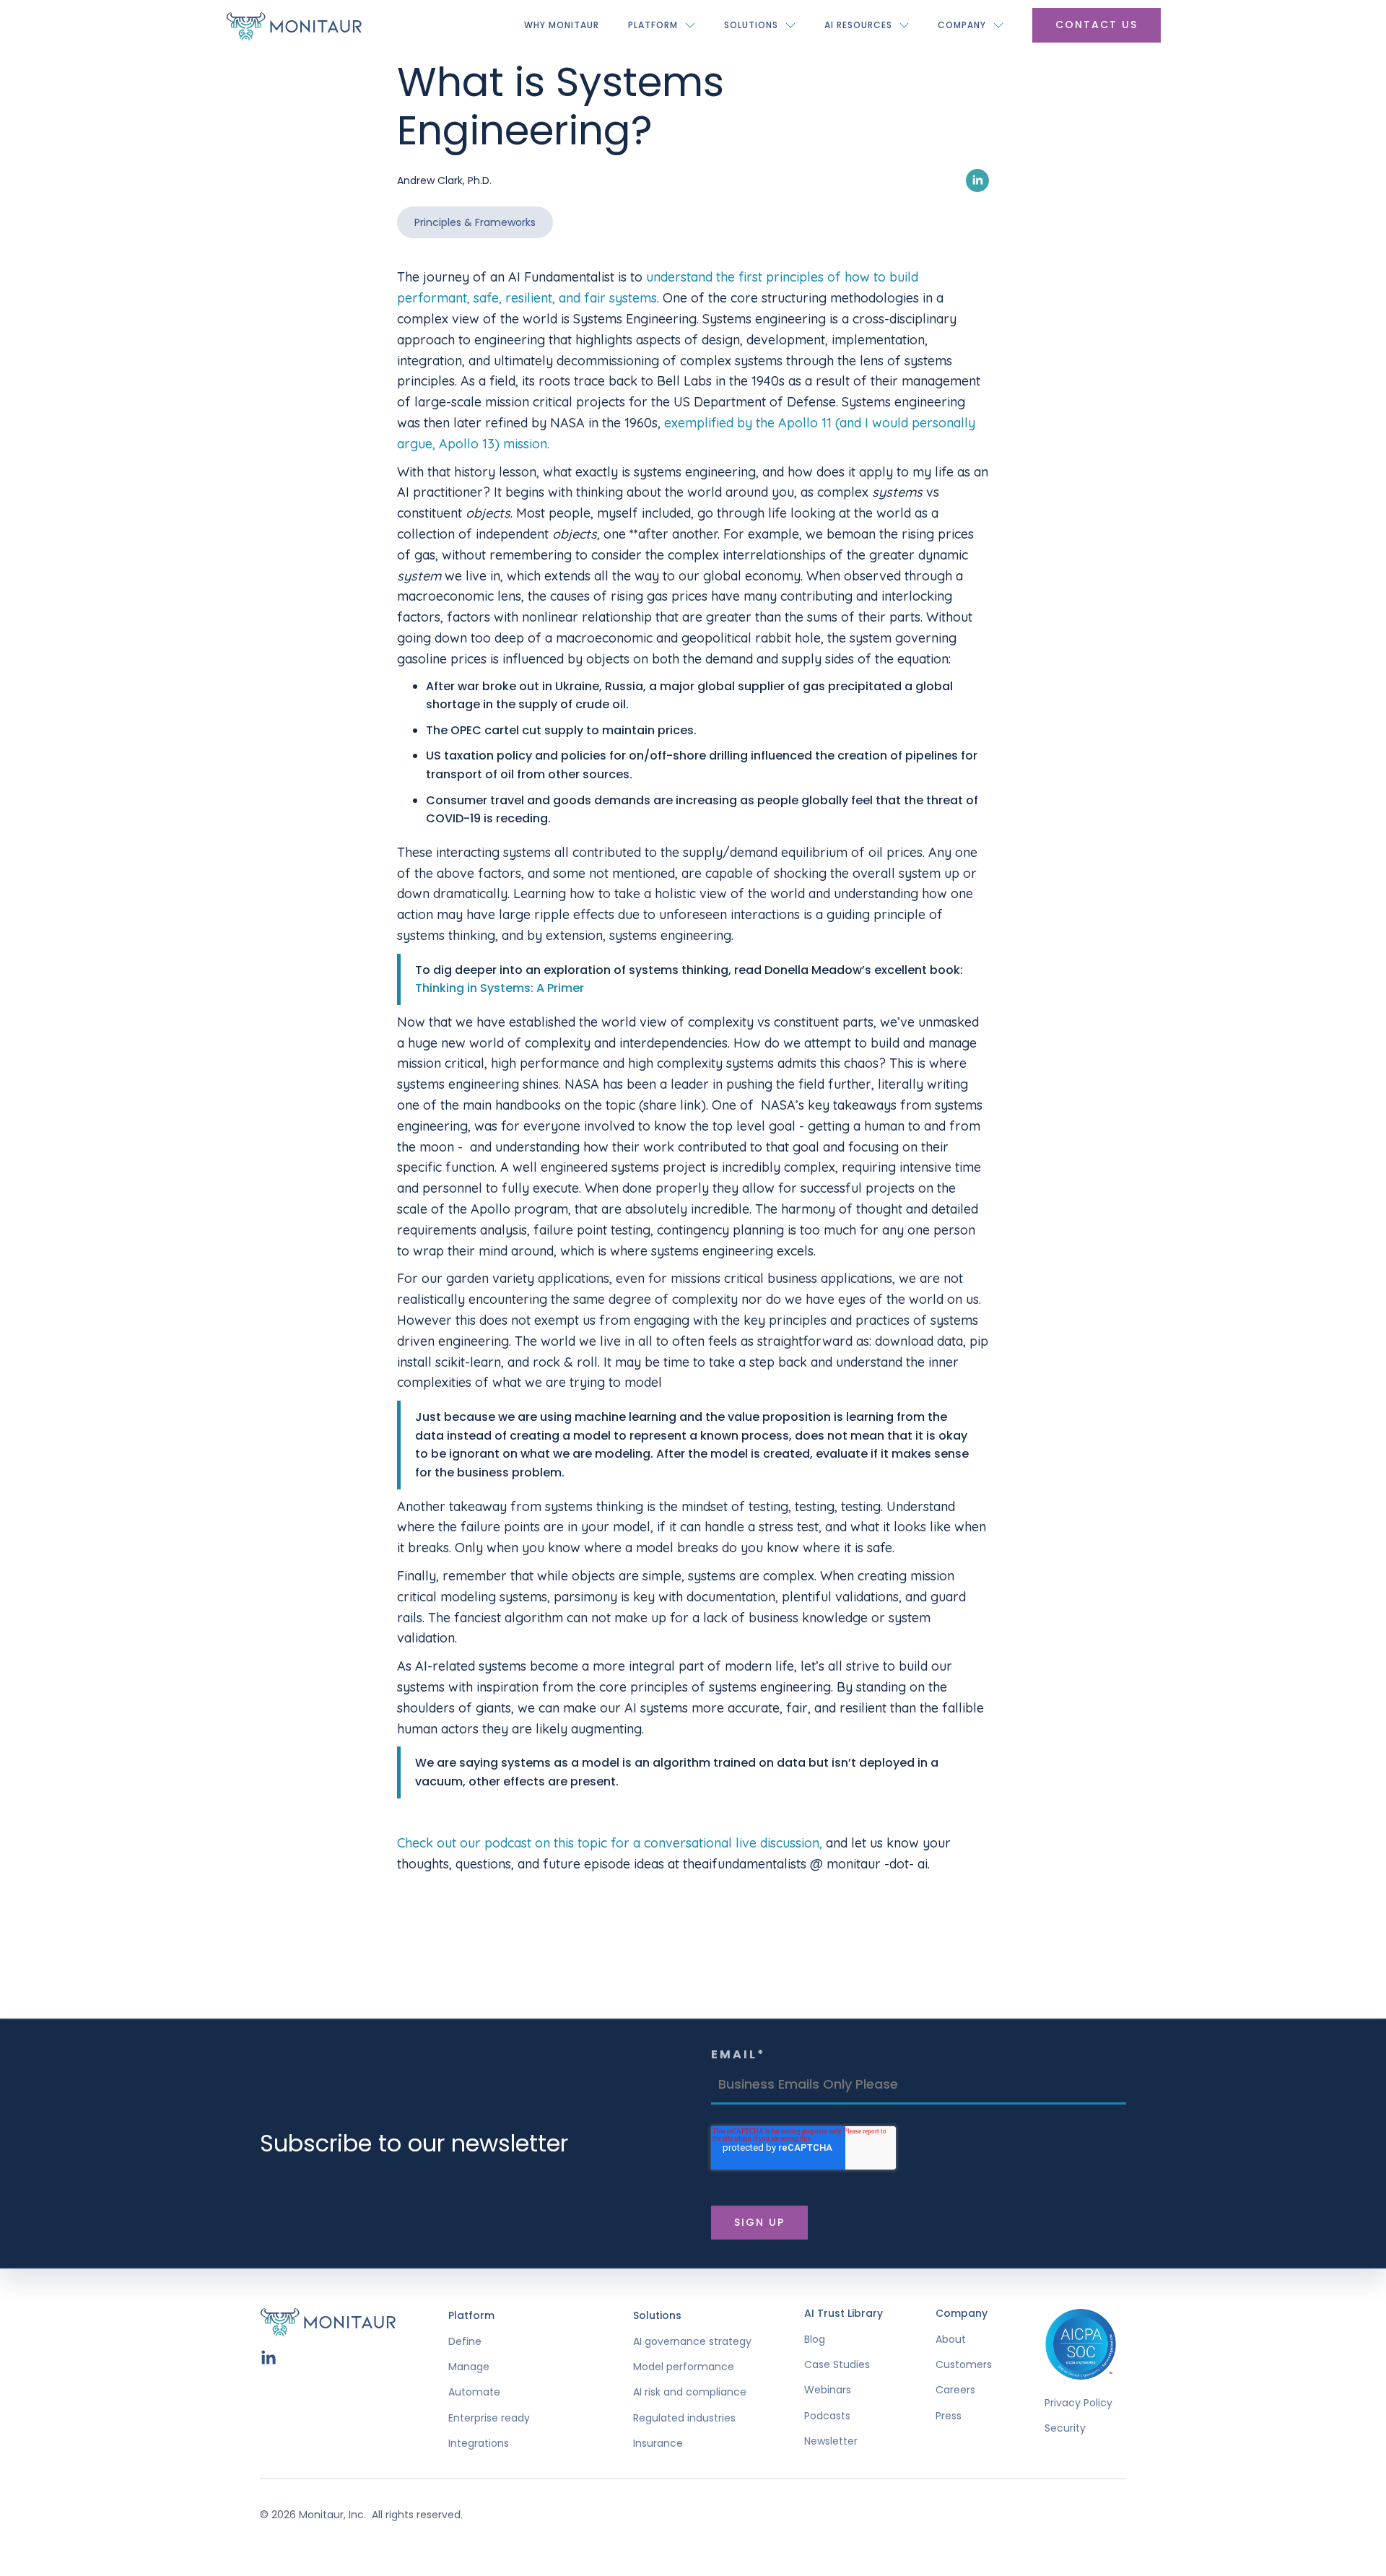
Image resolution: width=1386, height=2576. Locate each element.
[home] (294, 25)
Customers (964, 2365)
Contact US (1097, 25)
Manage (469, 2367)
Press (949, 2416)
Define (465, 2342)
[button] (662, 25)
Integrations (479, 2444)
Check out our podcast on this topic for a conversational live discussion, (610, 1843)
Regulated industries (684, 2418)
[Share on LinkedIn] (977, 180)
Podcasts (827, 2416)
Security (1065, 2428)
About (951, 2340)
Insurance (658, 2444)
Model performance (684, 2367)
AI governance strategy (692, 2342)
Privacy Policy (1078, 2403)
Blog (815, 2340)
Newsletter (831, 2441)
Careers (955, 2390)
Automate (474, 2392)
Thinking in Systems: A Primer (500, 988)
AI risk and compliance (690, 2392)
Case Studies (837, 2365)
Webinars (828, 2390)
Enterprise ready (489, 2418)
